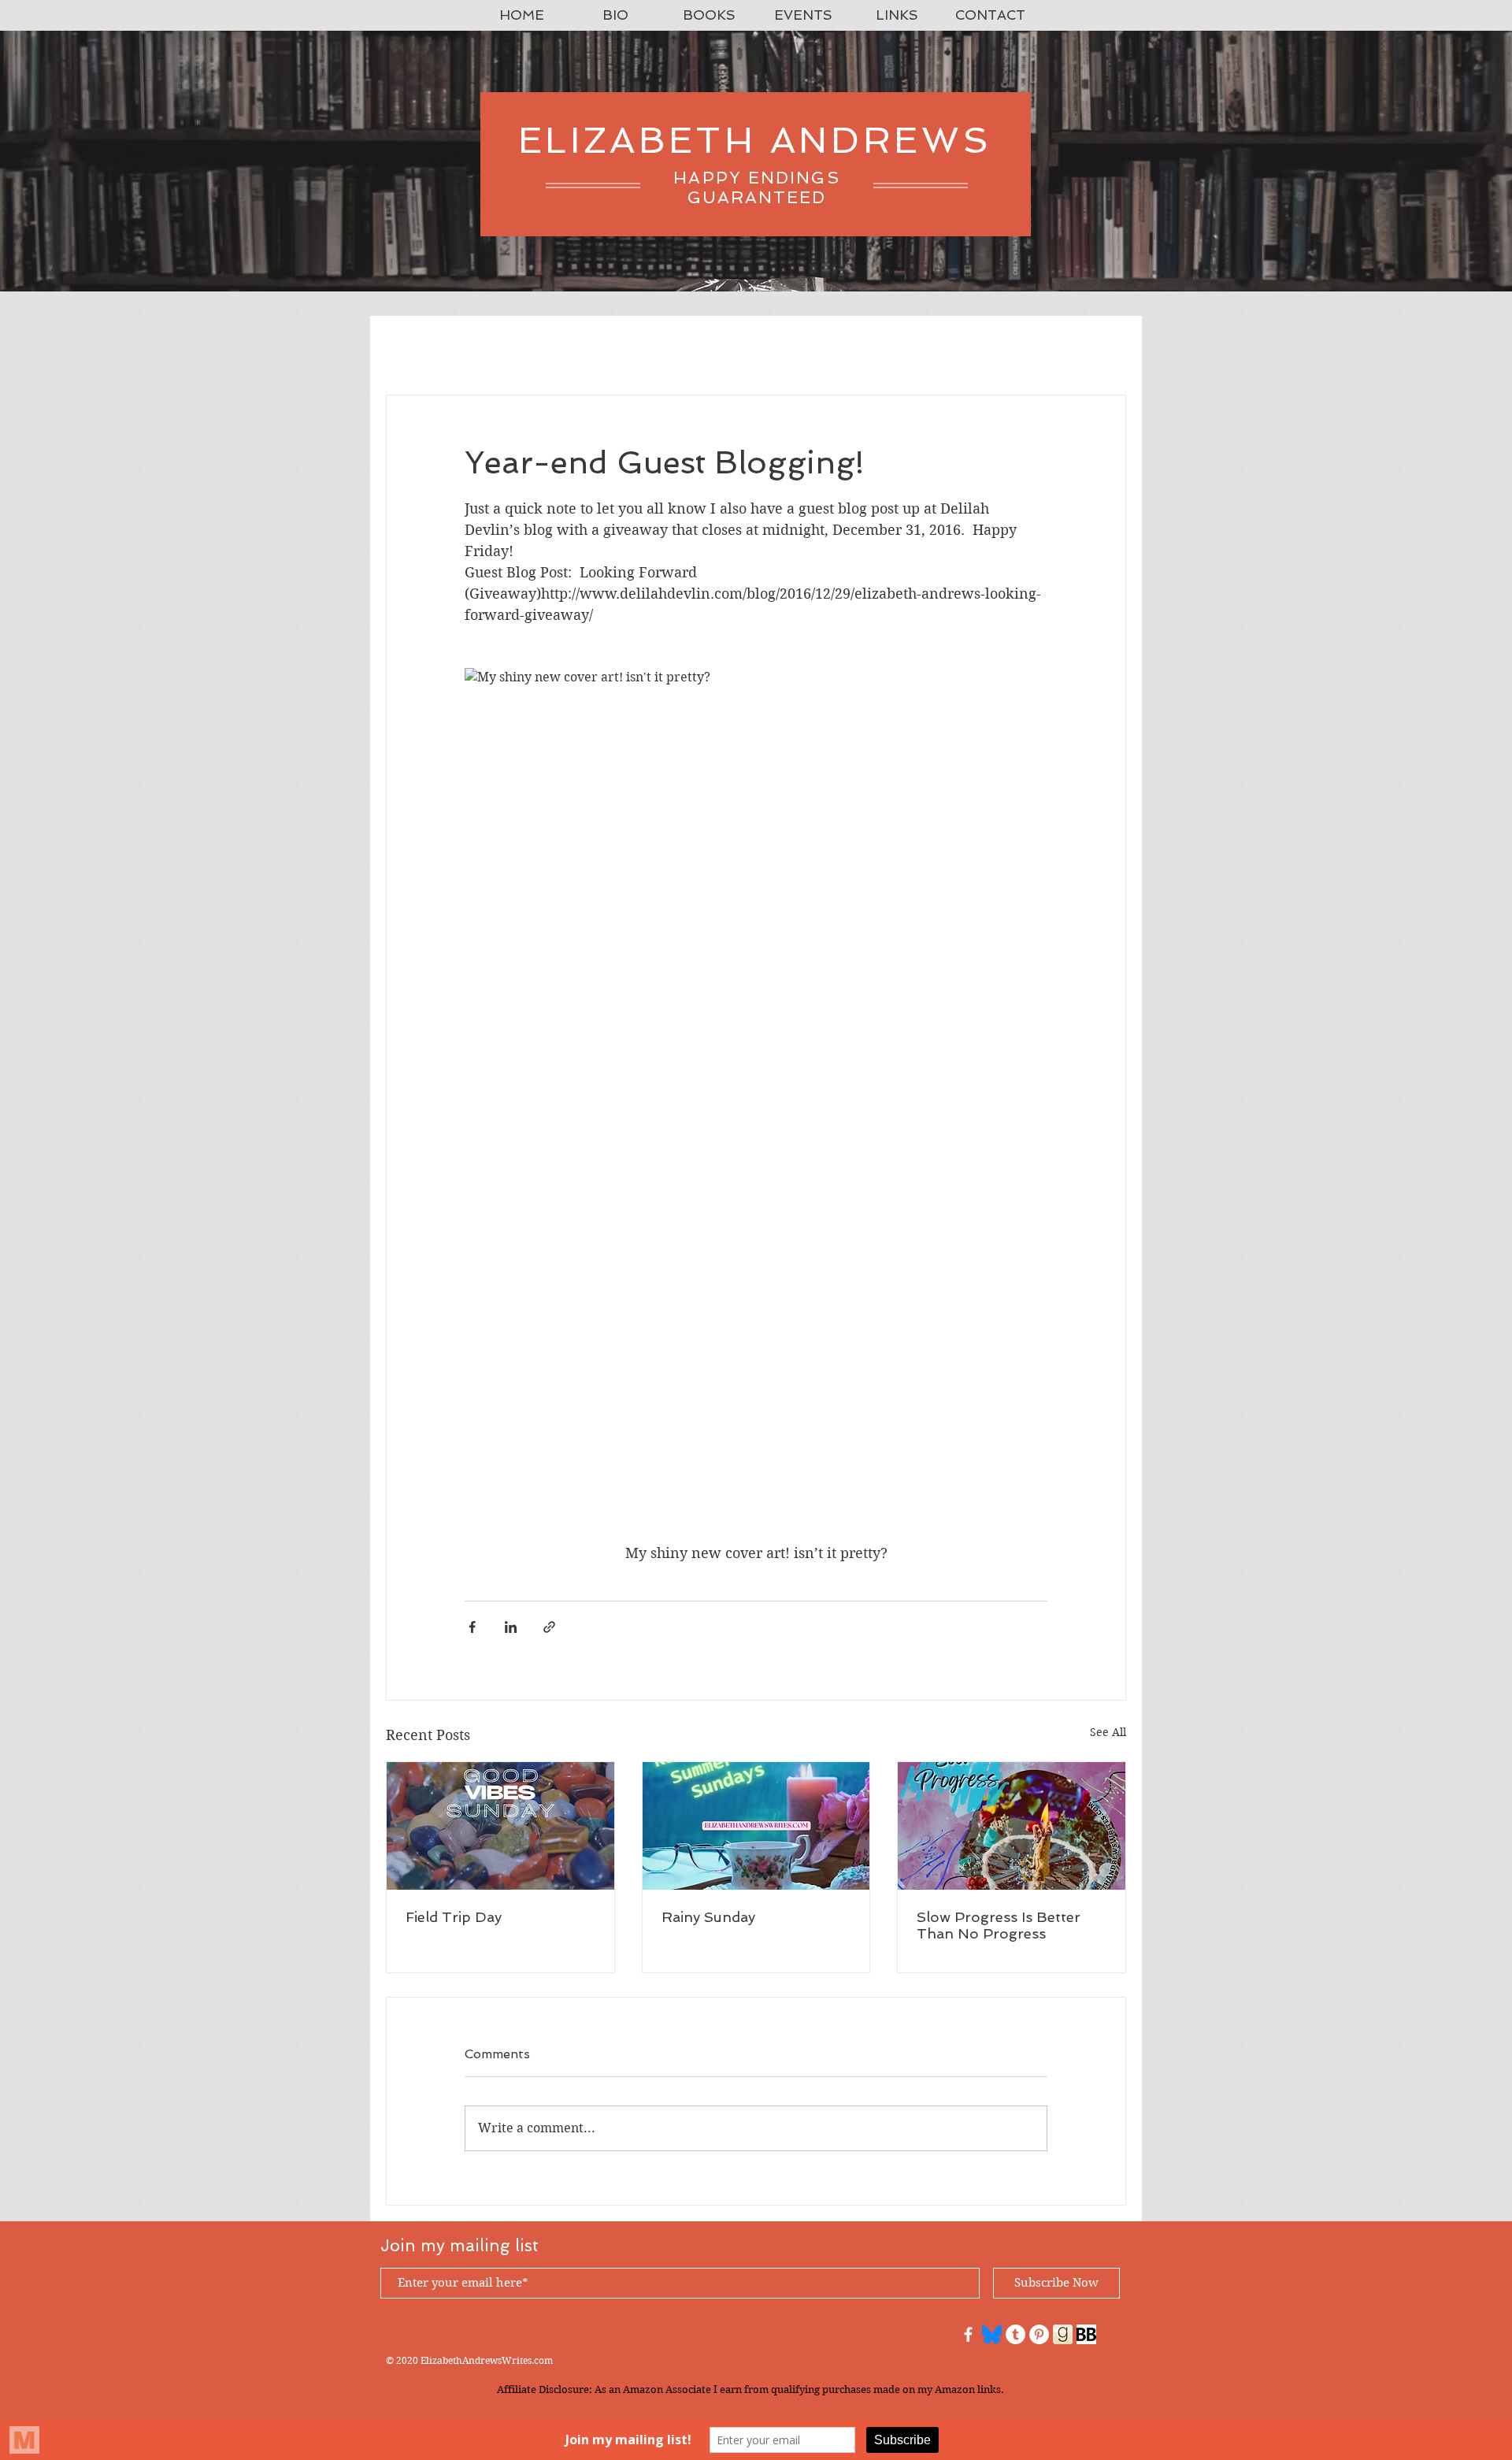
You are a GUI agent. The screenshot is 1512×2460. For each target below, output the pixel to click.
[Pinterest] (1039, 2334)
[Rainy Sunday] (756, 1826)
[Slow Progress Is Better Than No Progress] (1012, 1826)
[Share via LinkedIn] (511, 1627)
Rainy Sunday (708, 1917)
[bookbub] (1086, 2334)
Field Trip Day (454, 1917)
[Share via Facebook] (472, 1627)
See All (1108, 1732)
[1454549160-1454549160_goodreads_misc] (1063, 2334)
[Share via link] (549, 1627)
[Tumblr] (1015, 2334)
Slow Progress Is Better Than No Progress (999, 1925)
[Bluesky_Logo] (992, 2334)
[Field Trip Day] (500, 1826)
